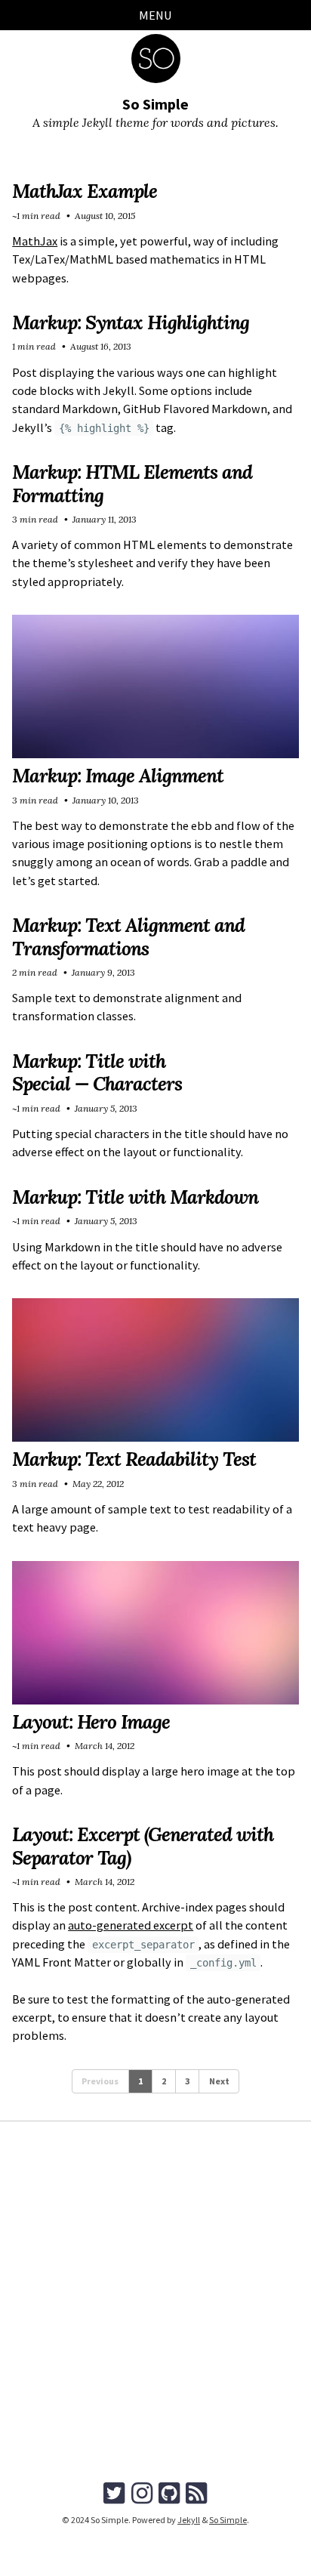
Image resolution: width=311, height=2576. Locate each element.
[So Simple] (156, 59)
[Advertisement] (155, 2313)
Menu (155, 15)
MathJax (35, 241)
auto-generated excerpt (131, 1925)
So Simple (155, 104)
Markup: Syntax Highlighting (131, 322)
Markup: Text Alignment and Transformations (128, 936)
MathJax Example (85, 191)
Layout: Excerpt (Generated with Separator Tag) (143, 1846)
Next (219, 2081)
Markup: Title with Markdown (135, 1197)
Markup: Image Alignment (118, 776)
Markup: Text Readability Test (134, 1459)
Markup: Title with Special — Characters (97, 1072)
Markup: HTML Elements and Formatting (132, 483)
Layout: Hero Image (91, 1722)
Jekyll (189, 2520)
